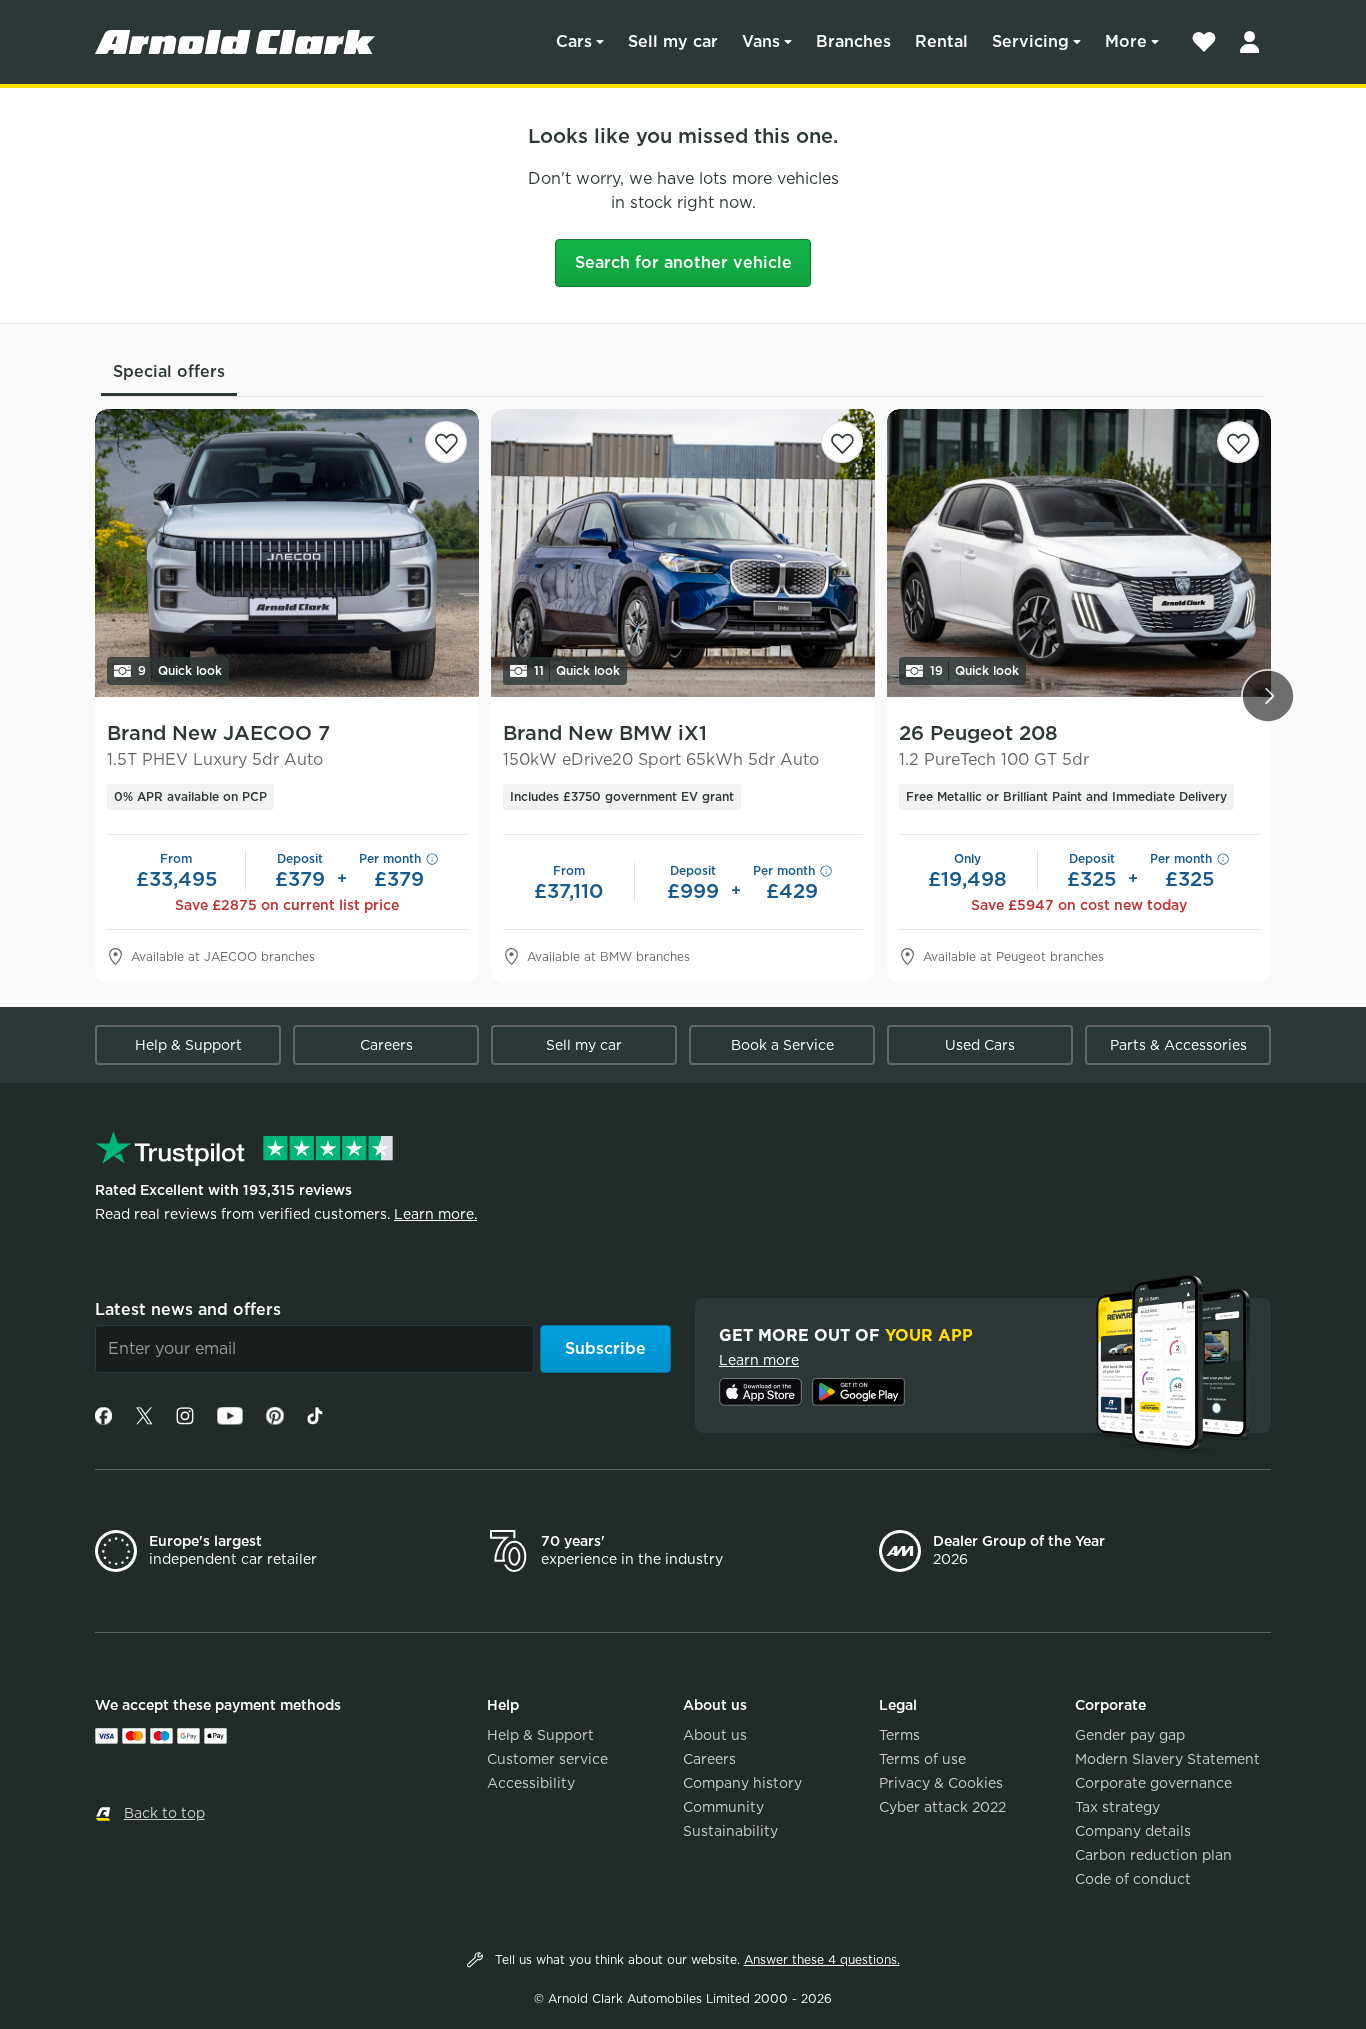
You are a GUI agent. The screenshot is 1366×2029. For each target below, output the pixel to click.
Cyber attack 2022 (942, 1807)
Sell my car (673, 41)
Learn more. (435, 1214)
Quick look (180, 670)
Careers (386, 1045)
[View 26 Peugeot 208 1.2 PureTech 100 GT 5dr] (1079, 553)
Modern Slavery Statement (1167, 1759)
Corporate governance (1153, 1783)
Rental (941, 41)
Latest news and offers (188, 1309)
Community (723, 1807)
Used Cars (980, 1045)
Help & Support (188, 1045)
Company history (742, 1783)
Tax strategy (1117, 1807)
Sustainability (730, 1831)
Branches (853, 41)
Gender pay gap (1130, 1735)
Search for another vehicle (683, 262)
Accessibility (531, 1783)
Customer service (547, 1759)
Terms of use (922, 1759)
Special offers (169, 371)
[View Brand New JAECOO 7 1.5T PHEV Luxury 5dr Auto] (287, 553)
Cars (574, 41)
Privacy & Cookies (941, 1783)
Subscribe (605, 1348)
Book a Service (782, 1045)
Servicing (1030, 41)
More (1126, 41)
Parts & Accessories (1178, 1045)
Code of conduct (1133, 1879)
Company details (1133, 1831)
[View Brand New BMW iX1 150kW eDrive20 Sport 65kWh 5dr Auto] (683, 553)
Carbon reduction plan (1153, 1855)
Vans (761, 41)
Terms (899, 1735)
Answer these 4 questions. (822, 1959)
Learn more (759, 1360)
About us (715, 1735)
